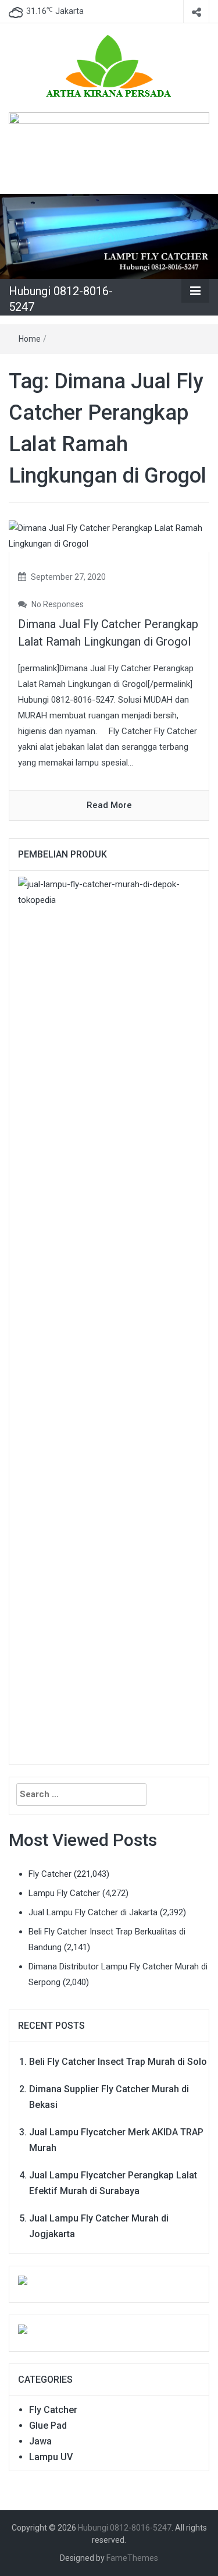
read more (109, 805)
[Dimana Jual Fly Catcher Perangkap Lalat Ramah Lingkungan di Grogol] (109, 536)
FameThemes (132, 2558)
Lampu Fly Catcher (64, 1893)
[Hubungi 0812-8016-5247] (109, 236)
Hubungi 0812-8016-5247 (125, 2528)
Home (30, 339)
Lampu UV (51, 2457)
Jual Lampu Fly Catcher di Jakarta (93, 1912)
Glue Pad (48, 2426)
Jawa (40, 2441)
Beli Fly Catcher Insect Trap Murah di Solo (118, 2062)
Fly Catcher (50, 1874)
